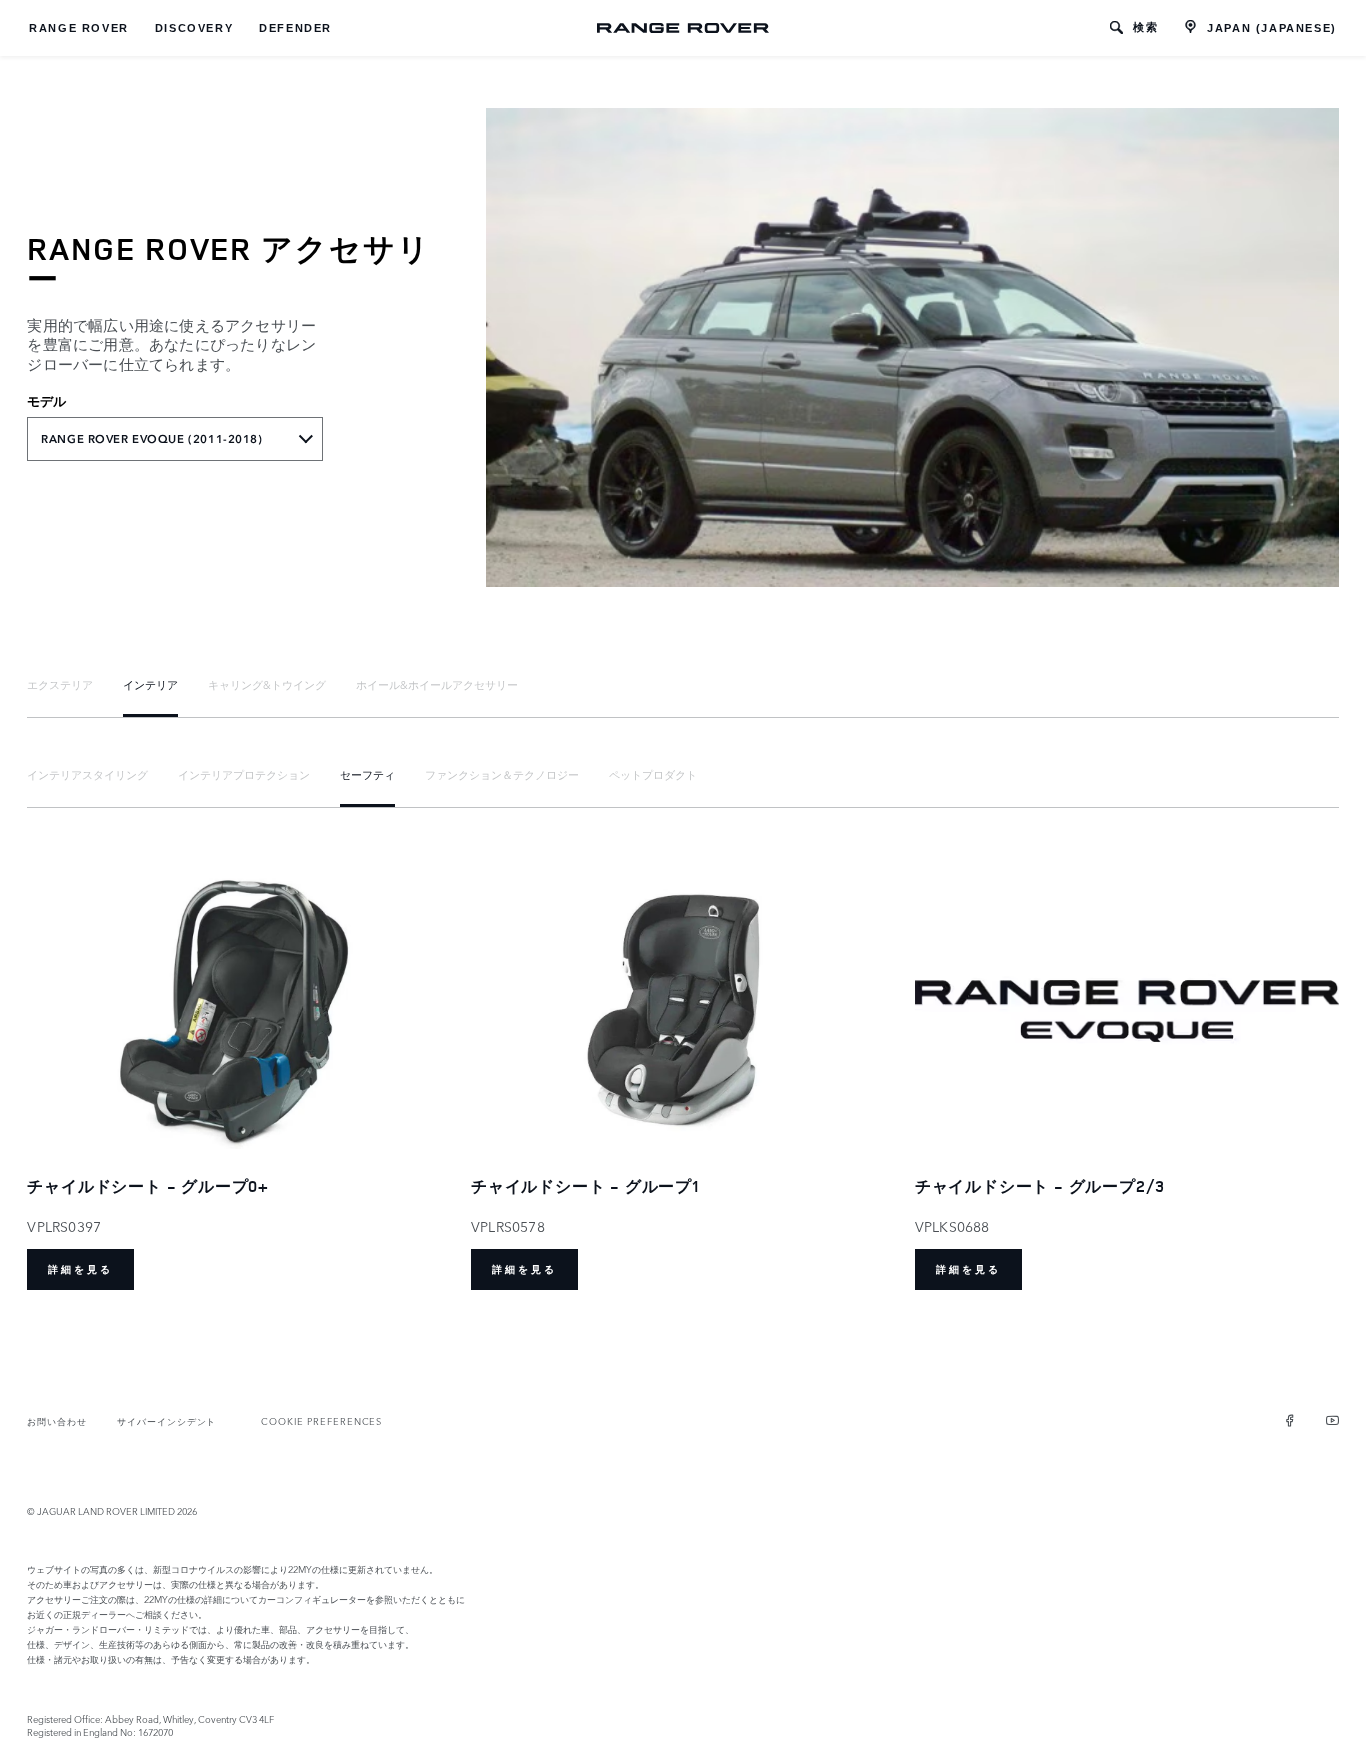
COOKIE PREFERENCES (321, 1420)
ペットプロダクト (653, 774)
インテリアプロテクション (244, 774)
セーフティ (367, 774)
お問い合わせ (57, 1420)
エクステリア (60, 684)
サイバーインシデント (166, 1420)
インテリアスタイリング (87, 774)
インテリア (150, 684)
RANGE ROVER (79, 28)
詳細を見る (80, 1269)
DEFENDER (295, 28)
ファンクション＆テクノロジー (502, 774)
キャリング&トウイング (267, 684)
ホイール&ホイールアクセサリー (437, 684)
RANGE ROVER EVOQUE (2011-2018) (151, 439)
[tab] (60, 684)
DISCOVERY (194, 28)
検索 (1145, 27)
